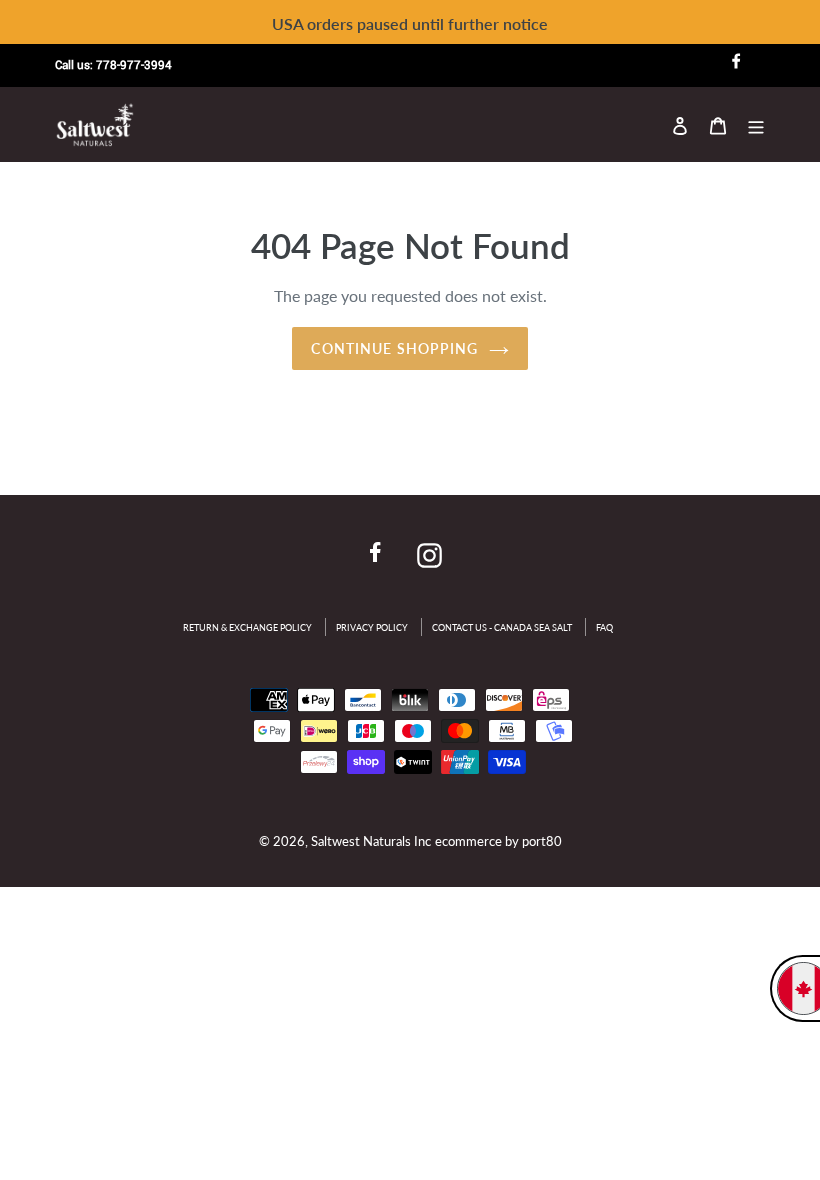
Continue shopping (394, 348)
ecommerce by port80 (498, 841)
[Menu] (756, 124)
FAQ (604, 627)
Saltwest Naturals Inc (371, 841)
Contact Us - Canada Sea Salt (502, 627)
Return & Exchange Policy (247, 627)
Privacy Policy (372, 627)
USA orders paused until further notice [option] (410, 23)
